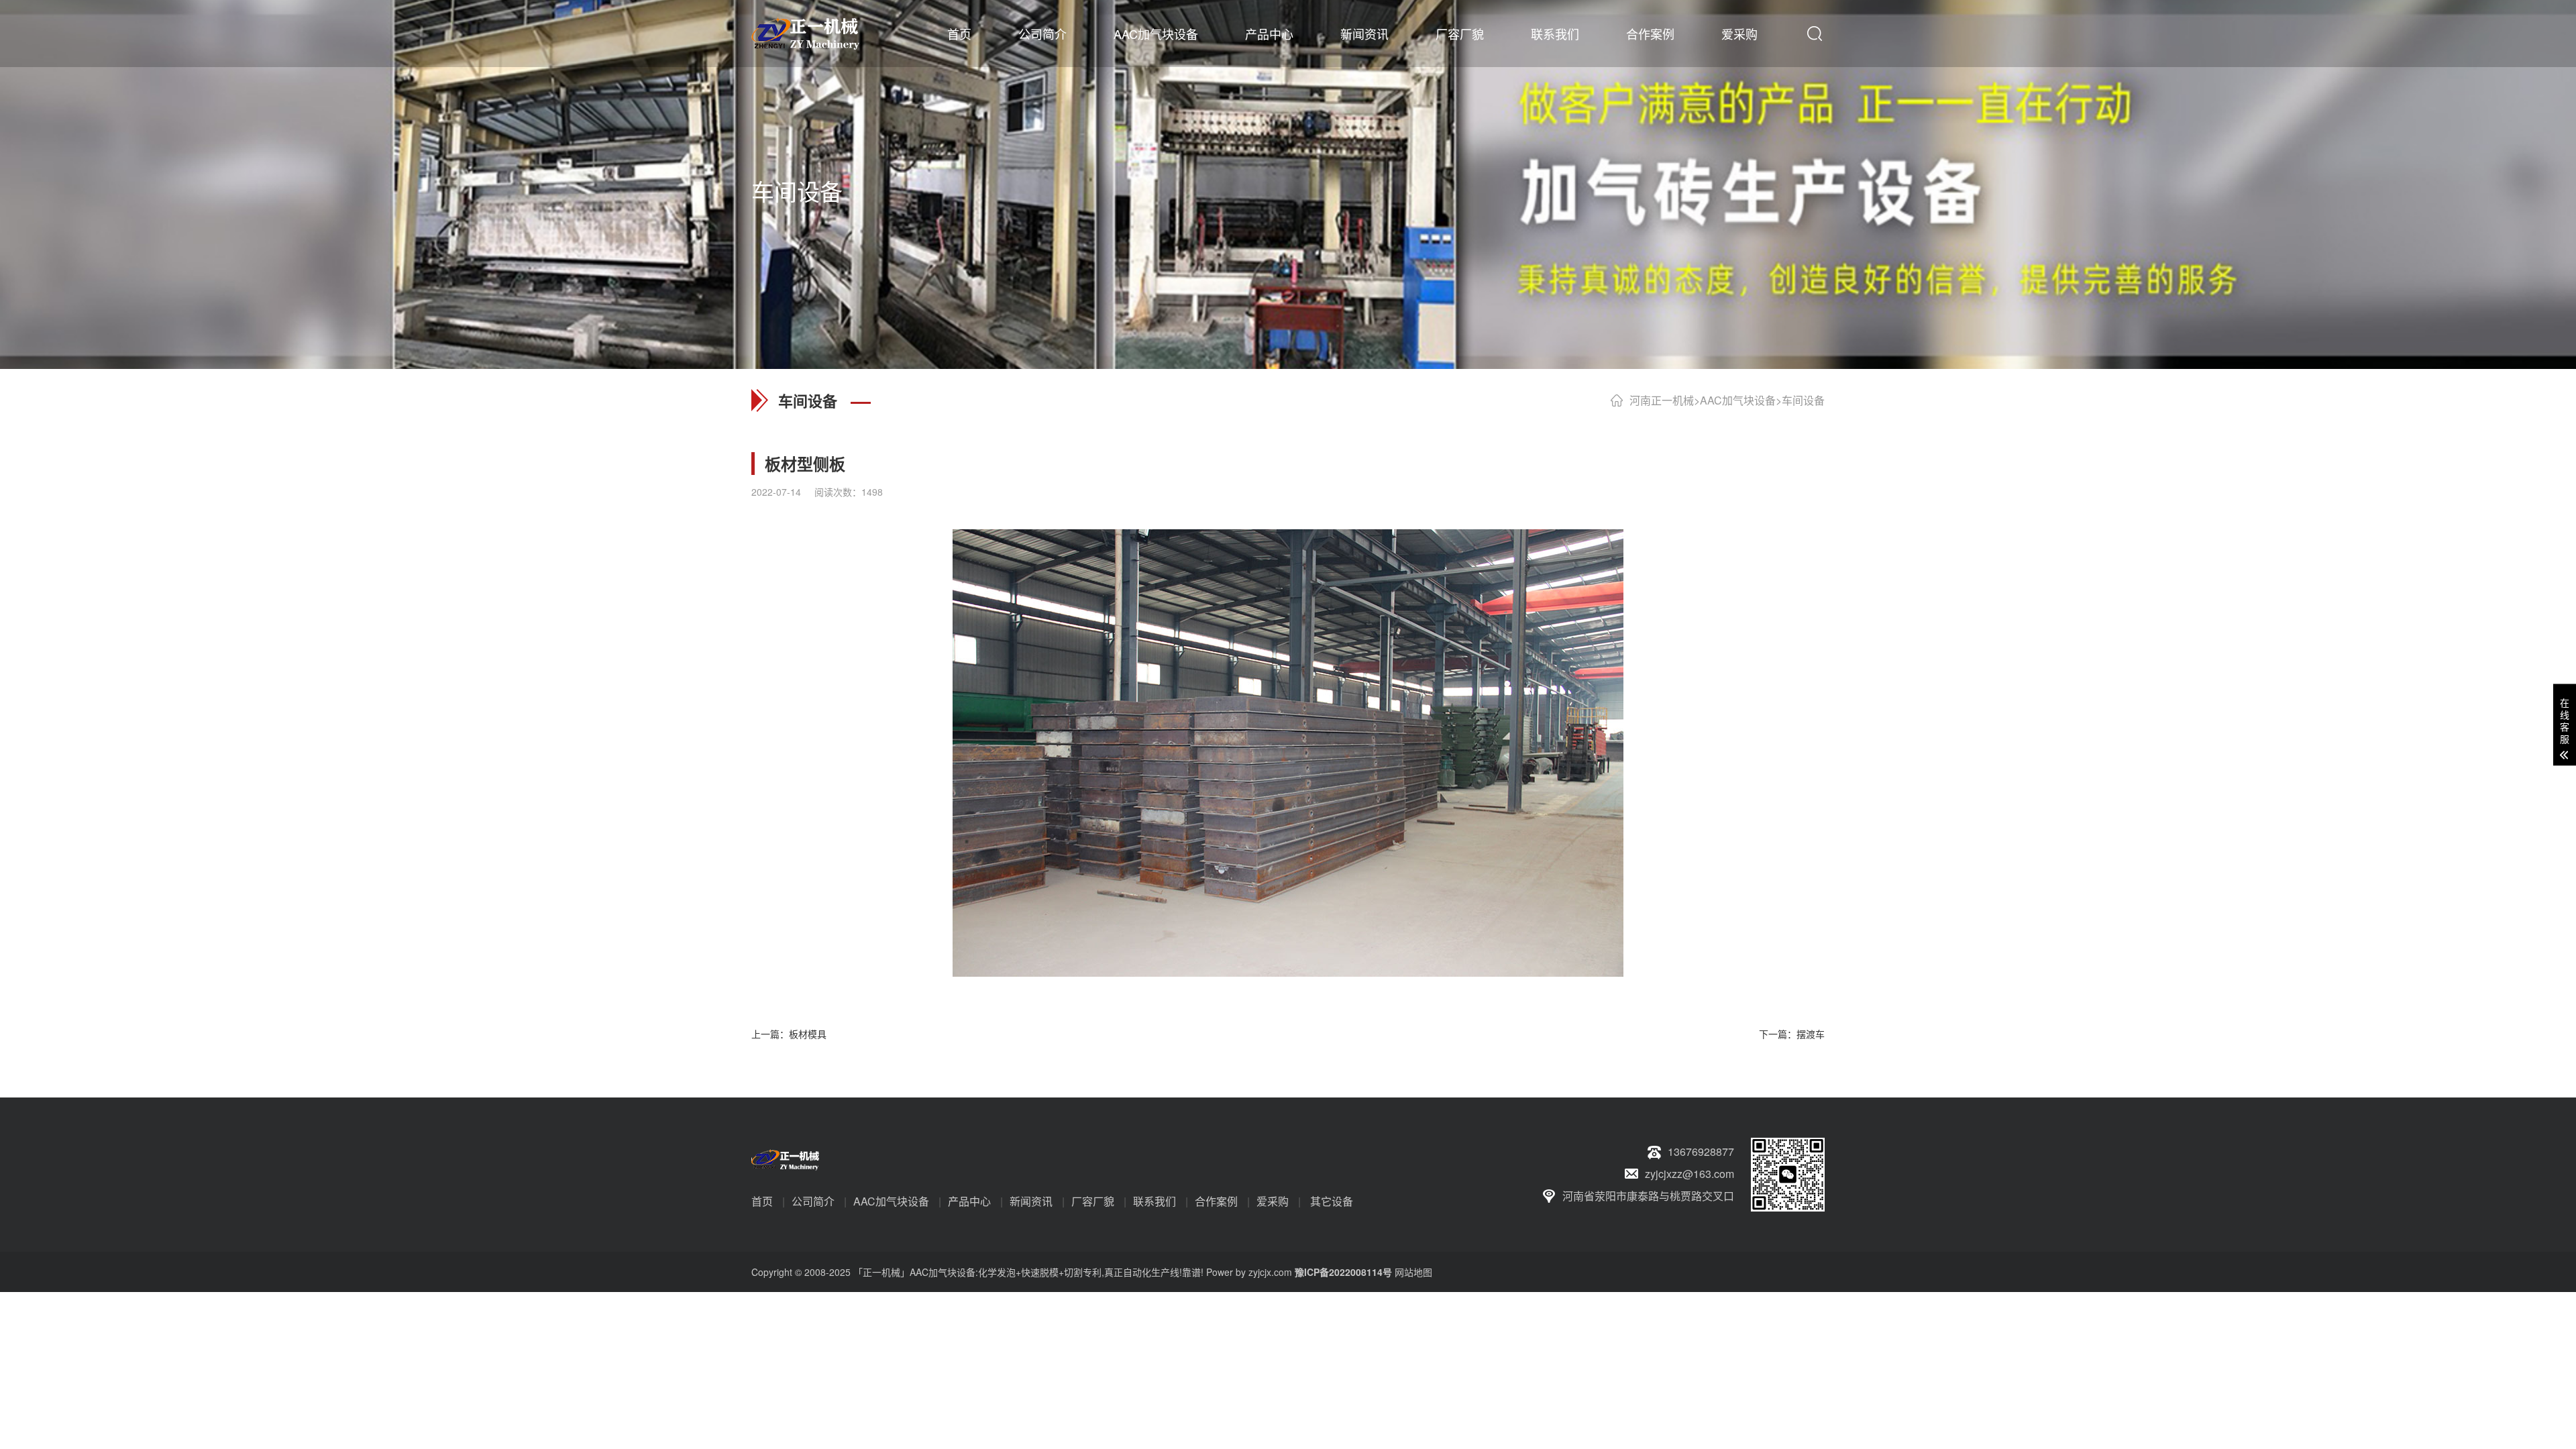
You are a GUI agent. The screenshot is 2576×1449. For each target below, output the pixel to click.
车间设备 (1803, 400)
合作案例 (1650, 34)
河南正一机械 (1662, 400)
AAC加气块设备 (1156, 34)
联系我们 (1555, 34)
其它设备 (1332, 1201)
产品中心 (1269, 34)
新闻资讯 (1364, 34)
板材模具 (808, 1034)
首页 (959, 34)
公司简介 (1042, 34)
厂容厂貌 (1460, 34)
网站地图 (1413, 1272)
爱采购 (1739, 34)
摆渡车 (1811, 1034)
